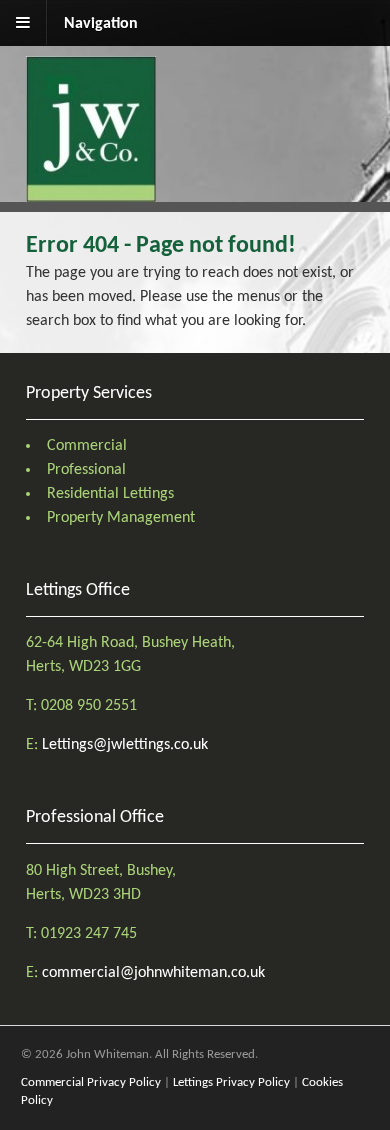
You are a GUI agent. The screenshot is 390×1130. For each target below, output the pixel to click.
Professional (86, 470)
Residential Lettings (110, 494)
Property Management (121, 518)
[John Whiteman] (91, 190)
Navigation (101, 24)
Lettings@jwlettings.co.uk (125, 745)
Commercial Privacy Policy (91, 1082)
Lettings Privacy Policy (231, 1082)
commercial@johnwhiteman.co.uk (153, 973)
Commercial (87, 446)
